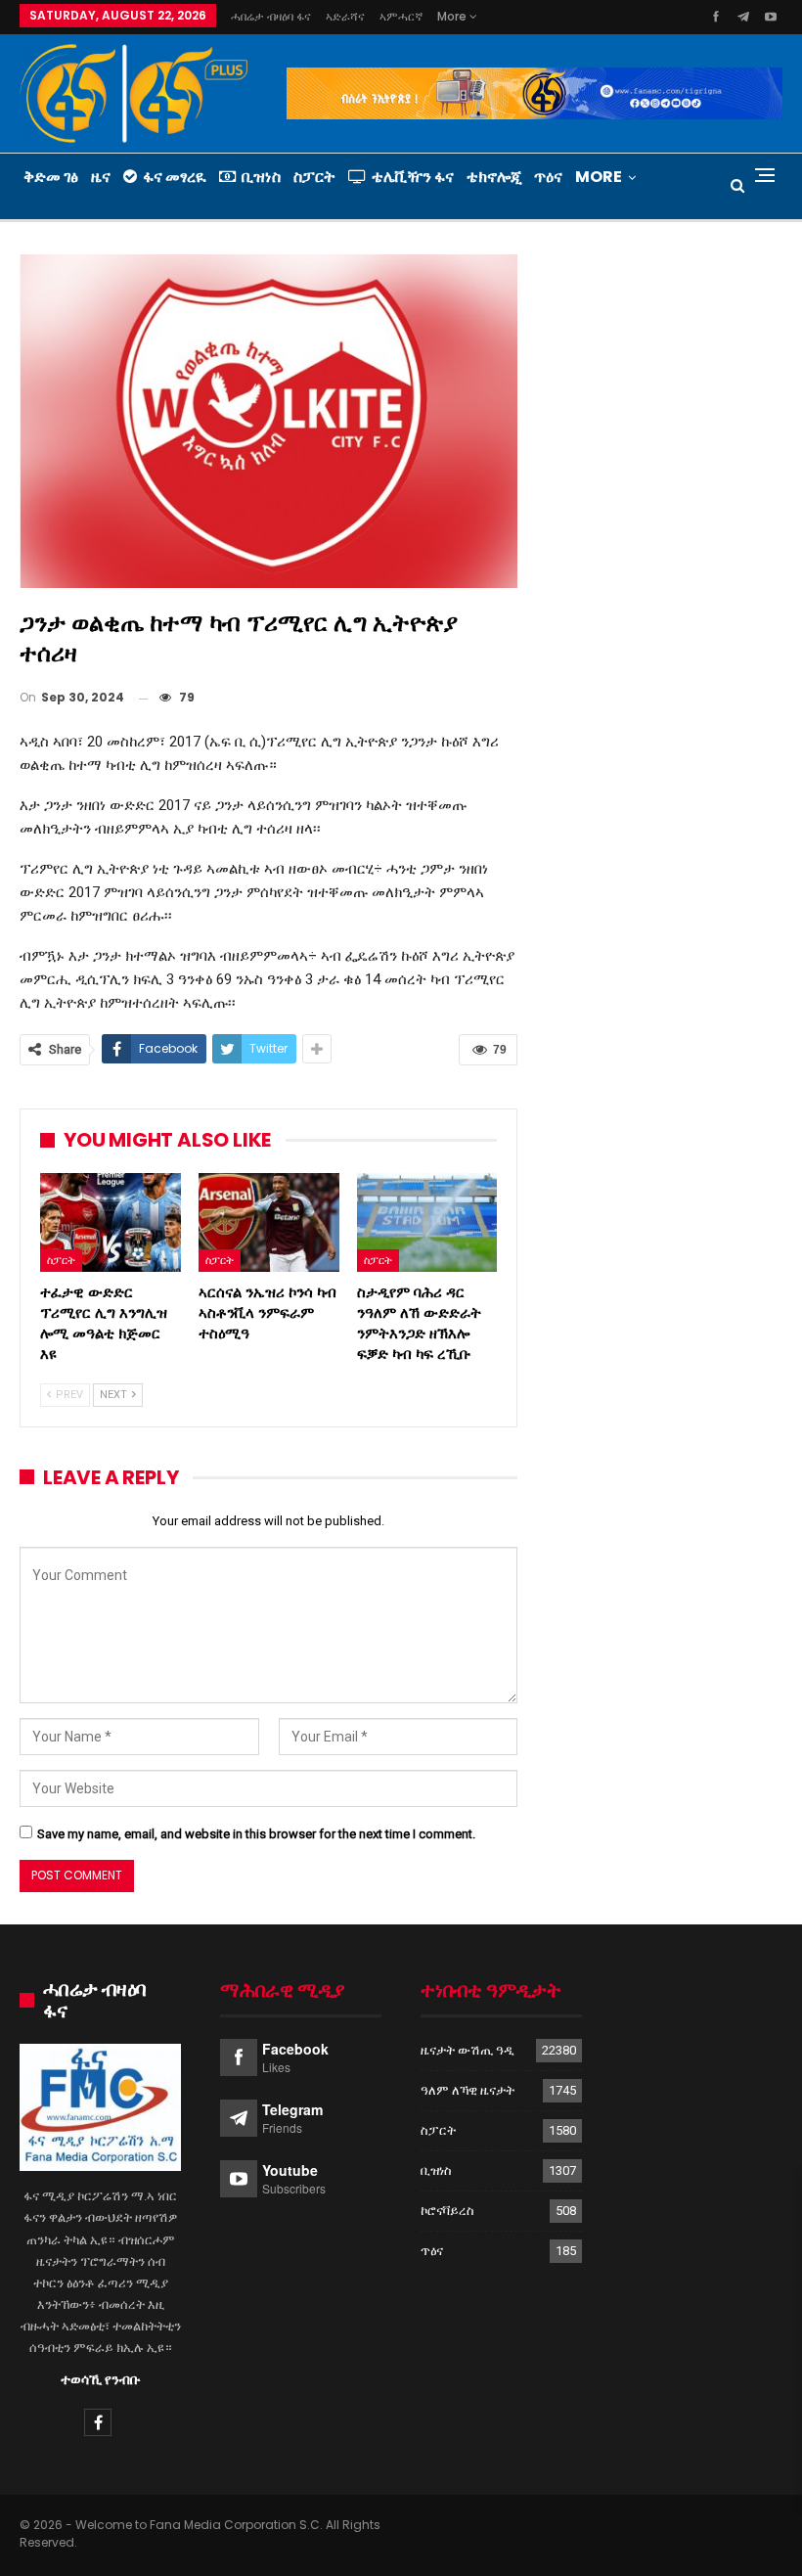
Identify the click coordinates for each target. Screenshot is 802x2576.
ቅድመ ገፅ (51, 177)
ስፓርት (314, 177)
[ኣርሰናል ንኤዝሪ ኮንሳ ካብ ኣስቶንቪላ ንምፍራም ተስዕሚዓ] (269, 1222)
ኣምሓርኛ (401, 16)
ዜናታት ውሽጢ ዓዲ (468, 2050)
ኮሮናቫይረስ (447, 2211)
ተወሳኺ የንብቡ (101, 2379)
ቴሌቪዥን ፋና (413, 177)
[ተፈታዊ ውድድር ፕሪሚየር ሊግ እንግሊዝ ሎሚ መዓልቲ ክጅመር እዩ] (111, 1222)
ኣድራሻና (345, 16)
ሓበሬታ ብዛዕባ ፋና (271, 16)
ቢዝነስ (261, 177)
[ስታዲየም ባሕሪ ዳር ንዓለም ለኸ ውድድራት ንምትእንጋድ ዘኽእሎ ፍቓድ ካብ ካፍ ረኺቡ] (427, 1222)
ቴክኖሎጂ (494, 177)
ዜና (101, 177)
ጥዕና (548, 177)
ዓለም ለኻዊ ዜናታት (468, 2090)
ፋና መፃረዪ (175, 177)
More (453, 16)
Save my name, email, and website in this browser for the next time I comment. (256, 1834)
